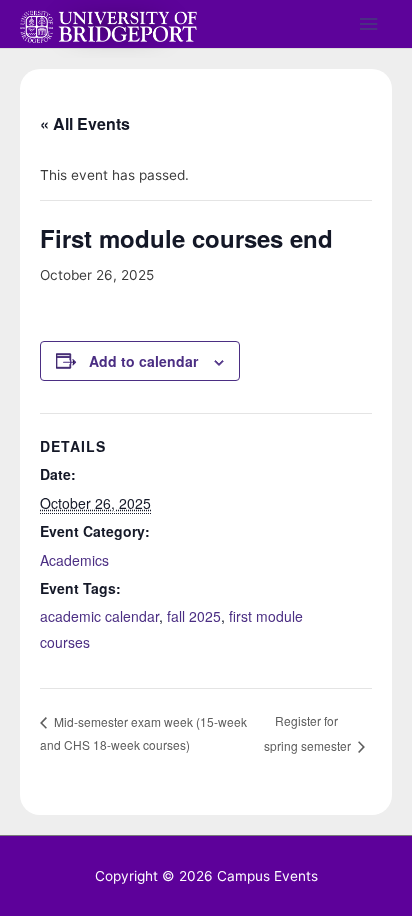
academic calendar (99, 616)
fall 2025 (194, 616)
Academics (74, 560)
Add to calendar (143, 361)
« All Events (85, 123)
